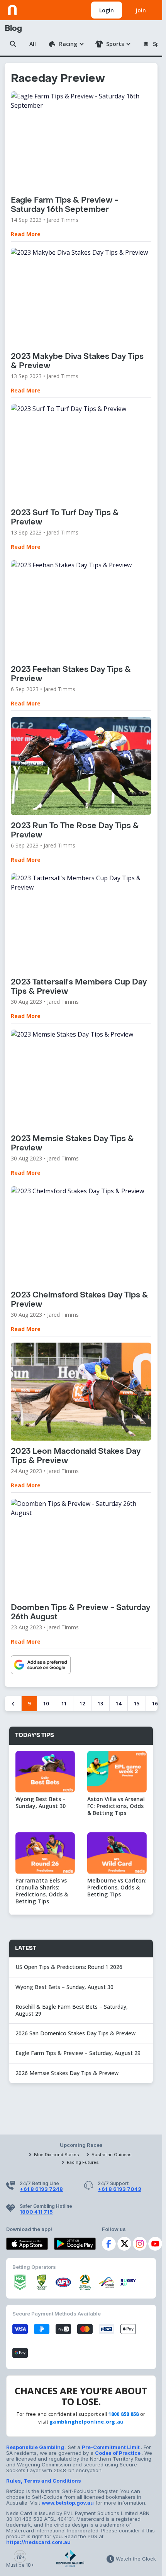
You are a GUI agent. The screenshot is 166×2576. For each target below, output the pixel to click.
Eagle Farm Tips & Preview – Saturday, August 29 (78, 2053)
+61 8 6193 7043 (119, 2189)
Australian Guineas (112, 2155)
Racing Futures (83, 2162)
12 (82, 1703)
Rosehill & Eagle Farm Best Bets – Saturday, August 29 (72, 2010)
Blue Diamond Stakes (57, 2155)
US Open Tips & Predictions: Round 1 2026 (69, 1967)
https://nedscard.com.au (38, 2542)
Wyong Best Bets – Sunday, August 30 (65, 1987)
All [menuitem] (33, 44)
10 (46, 1703)
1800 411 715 (36, 2212)
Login (107, 10)
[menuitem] (66, 44)
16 (155, 1703)
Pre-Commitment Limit (111, 2447)
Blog (13, 29)
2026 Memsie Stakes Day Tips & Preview (67, 2073)
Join (141, 10)
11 (64, 1703)
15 (137, 1703)
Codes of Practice (118, 2453)
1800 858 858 (124, 2414)
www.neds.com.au (31, 8)
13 (100, 1703)
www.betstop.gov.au (68, 2503)
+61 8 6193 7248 (41, 2189)
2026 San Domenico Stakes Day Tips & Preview (75, 2033)
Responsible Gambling (36, 2447)
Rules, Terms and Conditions (44, 2481)
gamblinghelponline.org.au (87, 2422)
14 (119, 1703)
